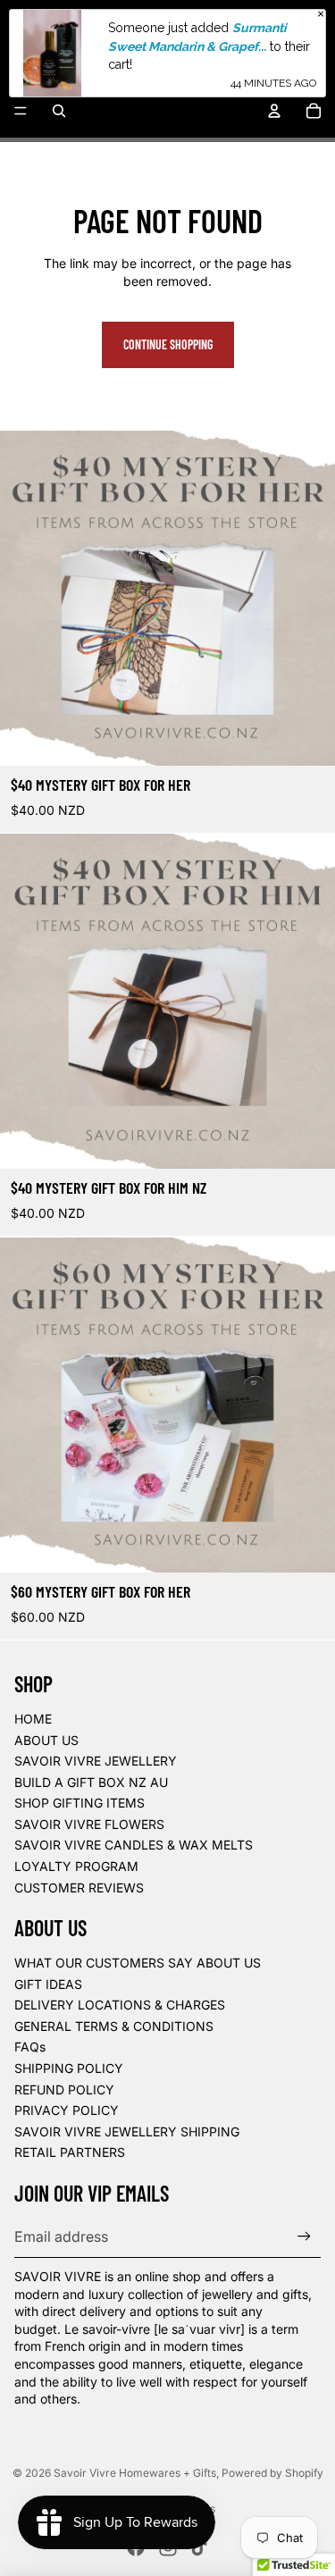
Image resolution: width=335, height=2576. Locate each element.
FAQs (30, 2047)
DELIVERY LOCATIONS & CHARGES (120, 2005)
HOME (33, 1719)
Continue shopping (168, 344)
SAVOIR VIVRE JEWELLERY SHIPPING (127, 2131)
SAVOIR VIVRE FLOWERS (89, 1824)
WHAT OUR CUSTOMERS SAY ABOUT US (138, 1963)
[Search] (59, 111)
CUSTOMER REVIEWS (79, 1888)
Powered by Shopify (272, 2473)
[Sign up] (304, 2236)
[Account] (274, 111)
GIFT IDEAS (48, 1984)
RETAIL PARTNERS (70, 2152)
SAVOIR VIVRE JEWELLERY (96, 1761)
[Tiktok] (199, 2547)
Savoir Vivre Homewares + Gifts (135, 2473)
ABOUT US (46, 1740)
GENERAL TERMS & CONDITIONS (114, 2026)
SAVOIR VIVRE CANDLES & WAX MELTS (134, 1845)
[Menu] (21, 111)
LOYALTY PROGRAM (76, 1866)
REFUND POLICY (64, 2089)
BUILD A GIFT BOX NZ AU (91, 1782)
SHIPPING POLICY (69, 2068)
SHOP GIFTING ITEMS (80, 1803)
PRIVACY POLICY (67, 2110)
